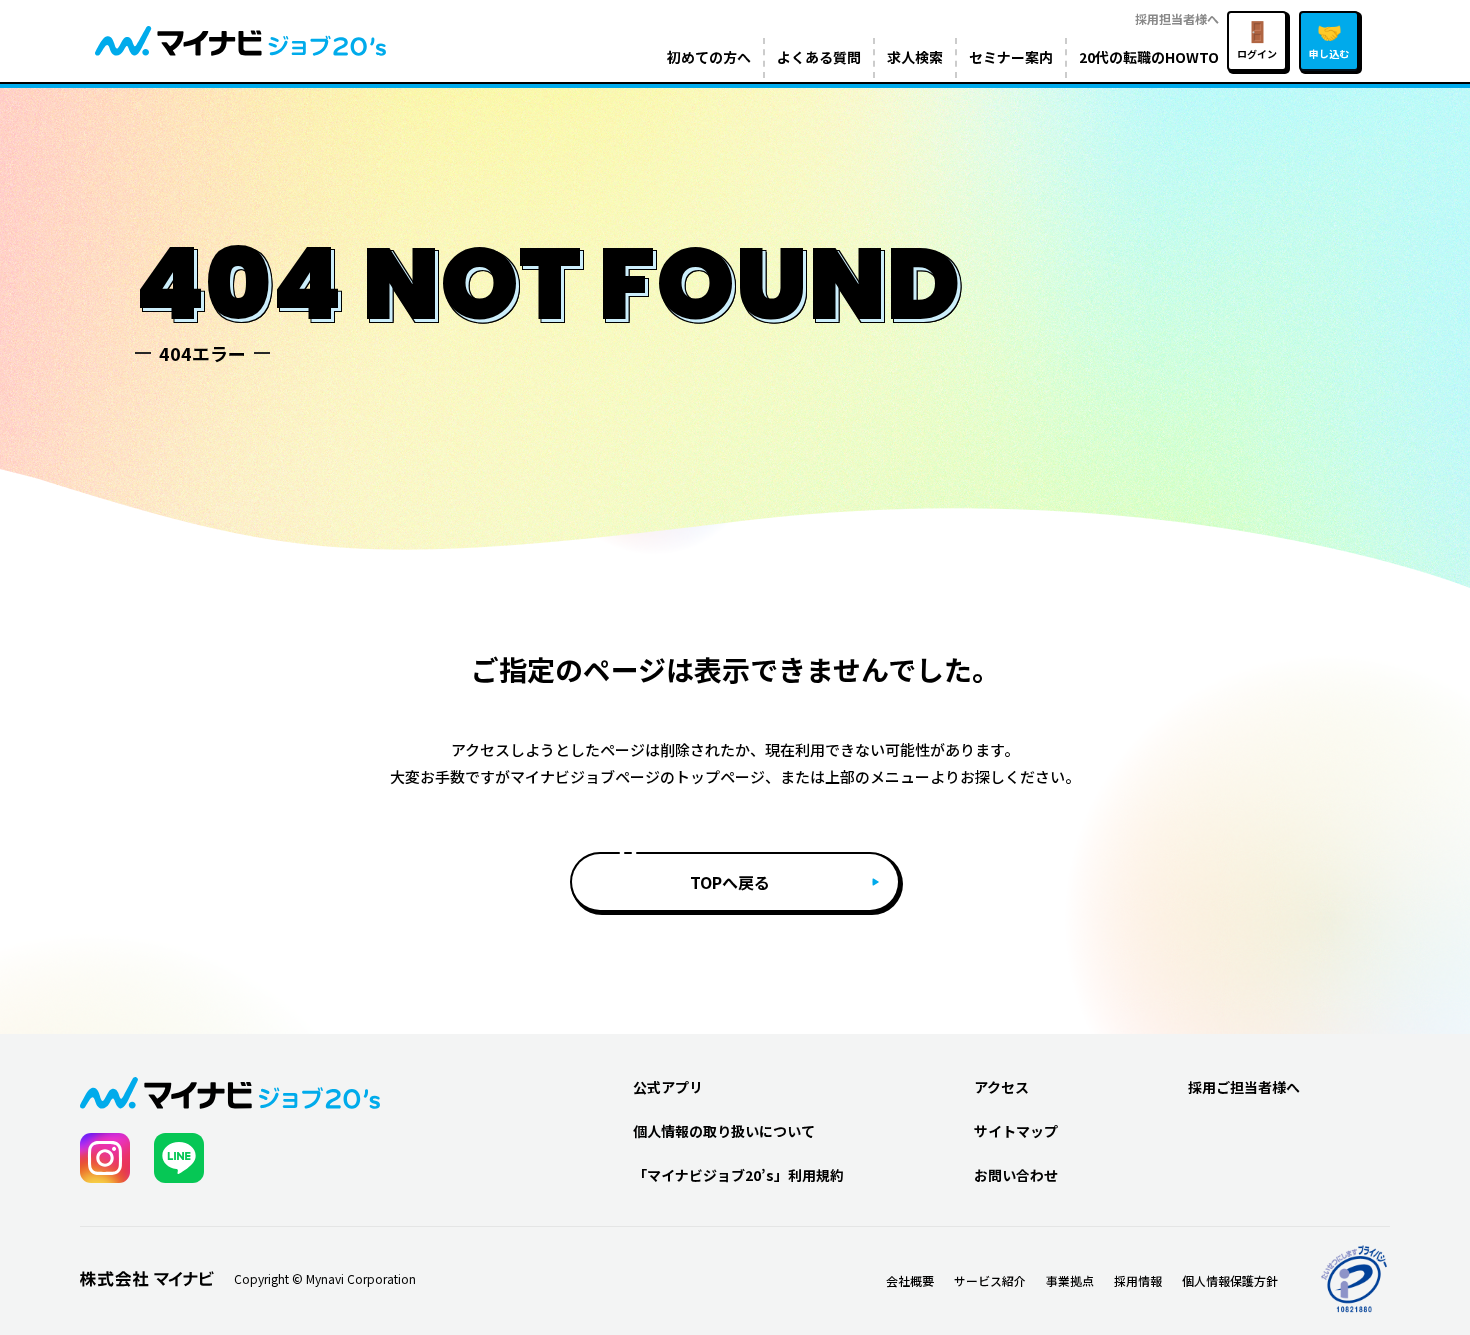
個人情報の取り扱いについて (724, 1131)
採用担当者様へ (1177, 18)
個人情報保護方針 (1230, 1280)
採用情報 (1138, 1280)
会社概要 (910, 1280)
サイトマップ (1016, 1131)
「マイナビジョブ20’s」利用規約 (738, 1175)
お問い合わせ (1016, 1175)
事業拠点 (1070, 1280)
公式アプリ (668, 1087)
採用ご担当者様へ (1244, 1087)
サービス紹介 (990, 1280)
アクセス (1001, 1087)
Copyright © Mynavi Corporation (325, 1279)
